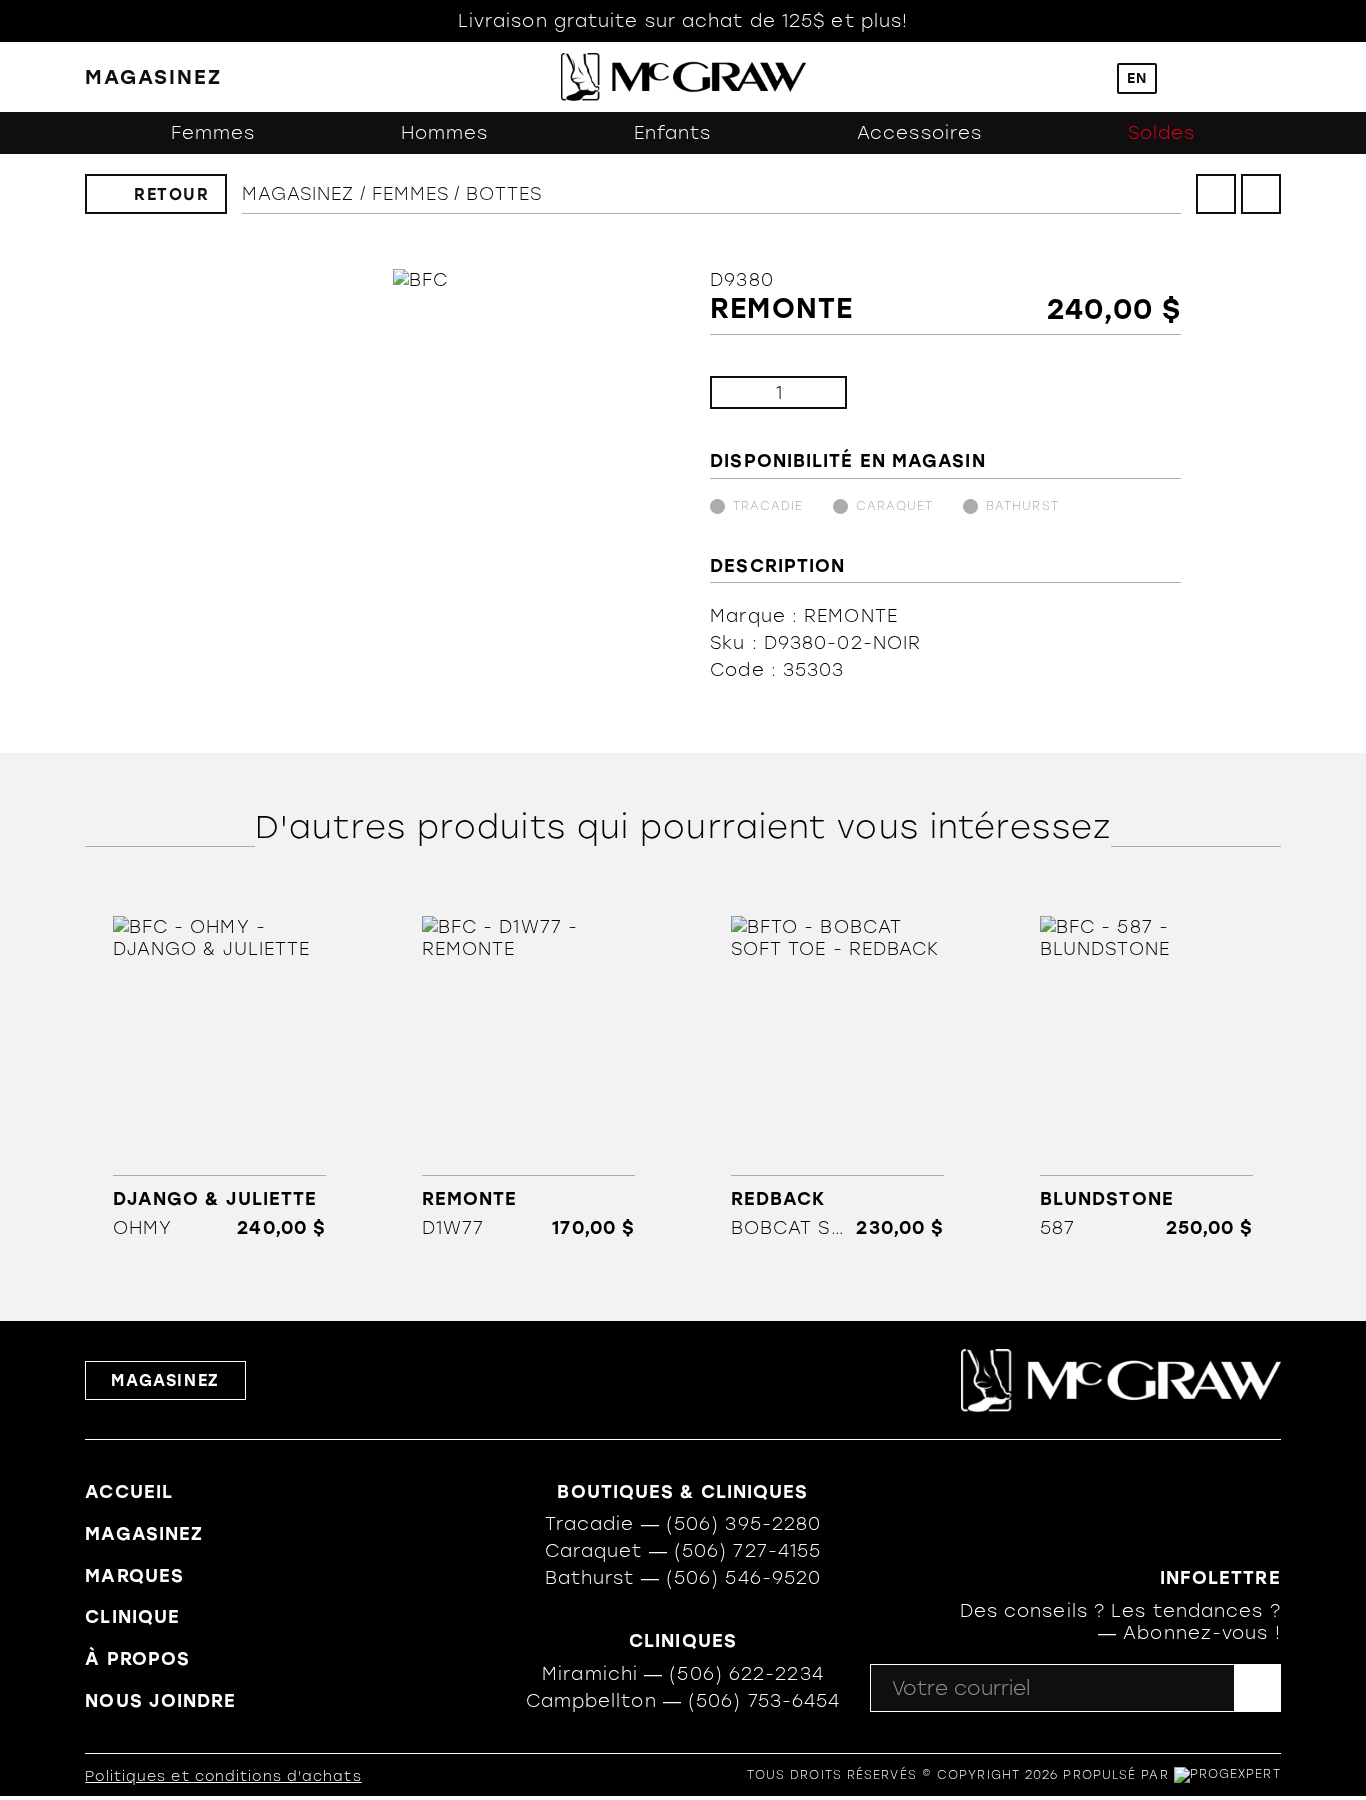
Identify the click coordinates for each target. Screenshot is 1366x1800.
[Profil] (1187, 77)
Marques (134, 1576)
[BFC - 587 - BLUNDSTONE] (1147, 1077)
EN (1137, 78)
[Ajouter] (815, 392)
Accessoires (919, 133)
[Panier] (1229, 77)
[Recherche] (1086, 77)
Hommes (445, 133)
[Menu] (1271, 77)
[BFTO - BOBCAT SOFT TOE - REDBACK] (837, 1077)
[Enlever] (741, 392)
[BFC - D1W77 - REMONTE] (528, 1077)
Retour (172, 194)
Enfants (673, 133)
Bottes (504, 194)
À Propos (137, 1659)
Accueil (129, 1492)
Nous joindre (160, 1701)
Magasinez (298, 194)
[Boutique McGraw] (683, 77)
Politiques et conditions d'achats (223, 1776)
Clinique (132, 1617)
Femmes (213, 133)
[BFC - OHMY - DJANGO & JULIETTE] (219, 1077)
